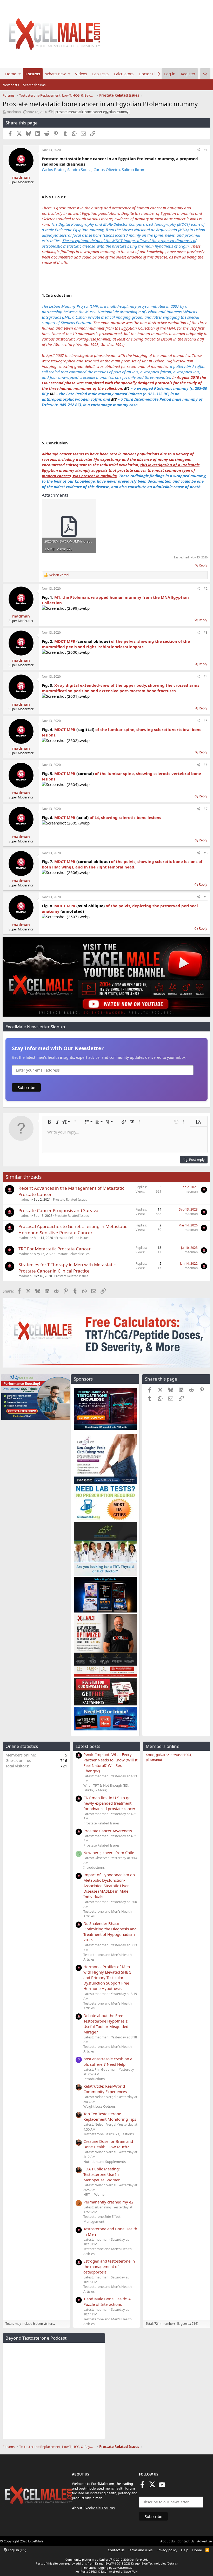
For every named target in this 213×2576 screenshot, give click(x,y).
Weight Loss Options (99, 2106)
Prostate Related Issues (70, 1199)
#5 (206, 721)
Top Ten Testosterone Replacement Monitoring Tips (110, 2116)
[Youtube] (162, 2486)
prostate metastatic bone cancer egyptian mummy (92, 112)
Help (185, 2550)
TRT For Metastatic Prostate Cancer (55, 1249)
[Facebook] (142, 2486)
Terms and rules (140, 2550)
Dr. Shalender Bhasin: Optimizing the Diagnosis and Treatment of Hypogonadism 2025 (110, 1932)
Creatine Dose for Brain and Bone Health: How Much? (108, 2144)
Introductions (94, 1867)
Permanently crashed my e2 (108, 2202)
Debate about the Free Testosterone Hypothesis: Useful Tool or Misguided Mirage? (106, 2024)
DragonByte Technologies (149, 2563)
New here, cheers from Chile (109, 1853)
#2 (206, 588)
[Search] (205, 74)
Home (11, 74)
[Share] (198, 150)
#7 (206, 809)
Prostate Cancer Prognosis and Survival (59, 1210)
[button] (20, 74)
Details (172, 2563)
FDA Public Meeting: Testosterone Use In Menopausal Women (102, 2174)
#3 (206, 632)
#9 (206, 897)
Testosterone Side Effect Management (102, 2219)
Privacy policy (167, 2550)
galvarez (162, 1755)
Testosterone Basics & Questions (109, 2134)
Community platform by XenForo (107, 2559)
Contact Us (186, 2541)
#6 (206, 765)
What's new (55, 74)
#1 (206, 150)
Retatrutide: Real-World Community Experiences (105, 2089)
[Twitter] (152, 2486)
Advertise (204, 2541)
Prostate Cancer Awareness (108, 1831)
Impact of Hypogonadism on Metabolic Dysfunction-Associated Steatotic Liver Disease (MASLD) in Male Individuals (109, 1886)
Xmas (150, 1755)
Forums (33, 74)
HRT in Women (95, 2194)
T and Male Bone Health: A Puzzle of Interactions (107, 2301)
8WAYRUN (131, 2571)
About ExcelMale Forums (93, 2508)
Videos (81, 74)
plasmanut (154, 1760)
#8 (206, 853)
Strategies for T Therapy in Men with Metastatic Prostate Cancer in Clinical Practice (67, 1268)
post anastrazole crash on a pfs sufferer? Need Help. (108, 2061)
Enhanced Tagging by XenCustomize (108, 2568)
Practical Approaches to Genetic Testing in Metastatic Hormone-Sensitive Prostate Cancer (73, 1229)
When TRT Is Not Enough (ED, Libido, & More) (106, 1788)
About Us (168, 2541)
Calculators (124, 74)
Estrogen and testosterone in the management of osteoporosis (109, 2266)
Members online (163, 1746)
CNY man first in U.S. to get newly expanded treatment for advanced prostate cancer (109, 1803)
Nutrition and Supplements (105, 2162)
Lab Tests (100, 74)
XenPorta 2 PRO (86, 2571)
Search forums (34, 85)
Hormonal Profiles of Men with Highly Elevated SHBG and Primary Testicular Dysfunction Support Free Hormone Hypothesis (107, 1977)
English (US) (17, 2550)
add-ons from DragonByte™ (95, 2563)
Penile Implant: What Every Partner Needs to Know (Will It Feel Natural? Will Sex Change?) (110, 1763)
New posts (11, 85)
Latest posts (88, 1746)
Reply (203, 565)
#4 (206, 676)
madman (14, 112)
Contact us (116, 2550)
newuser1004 (181, 1755)
